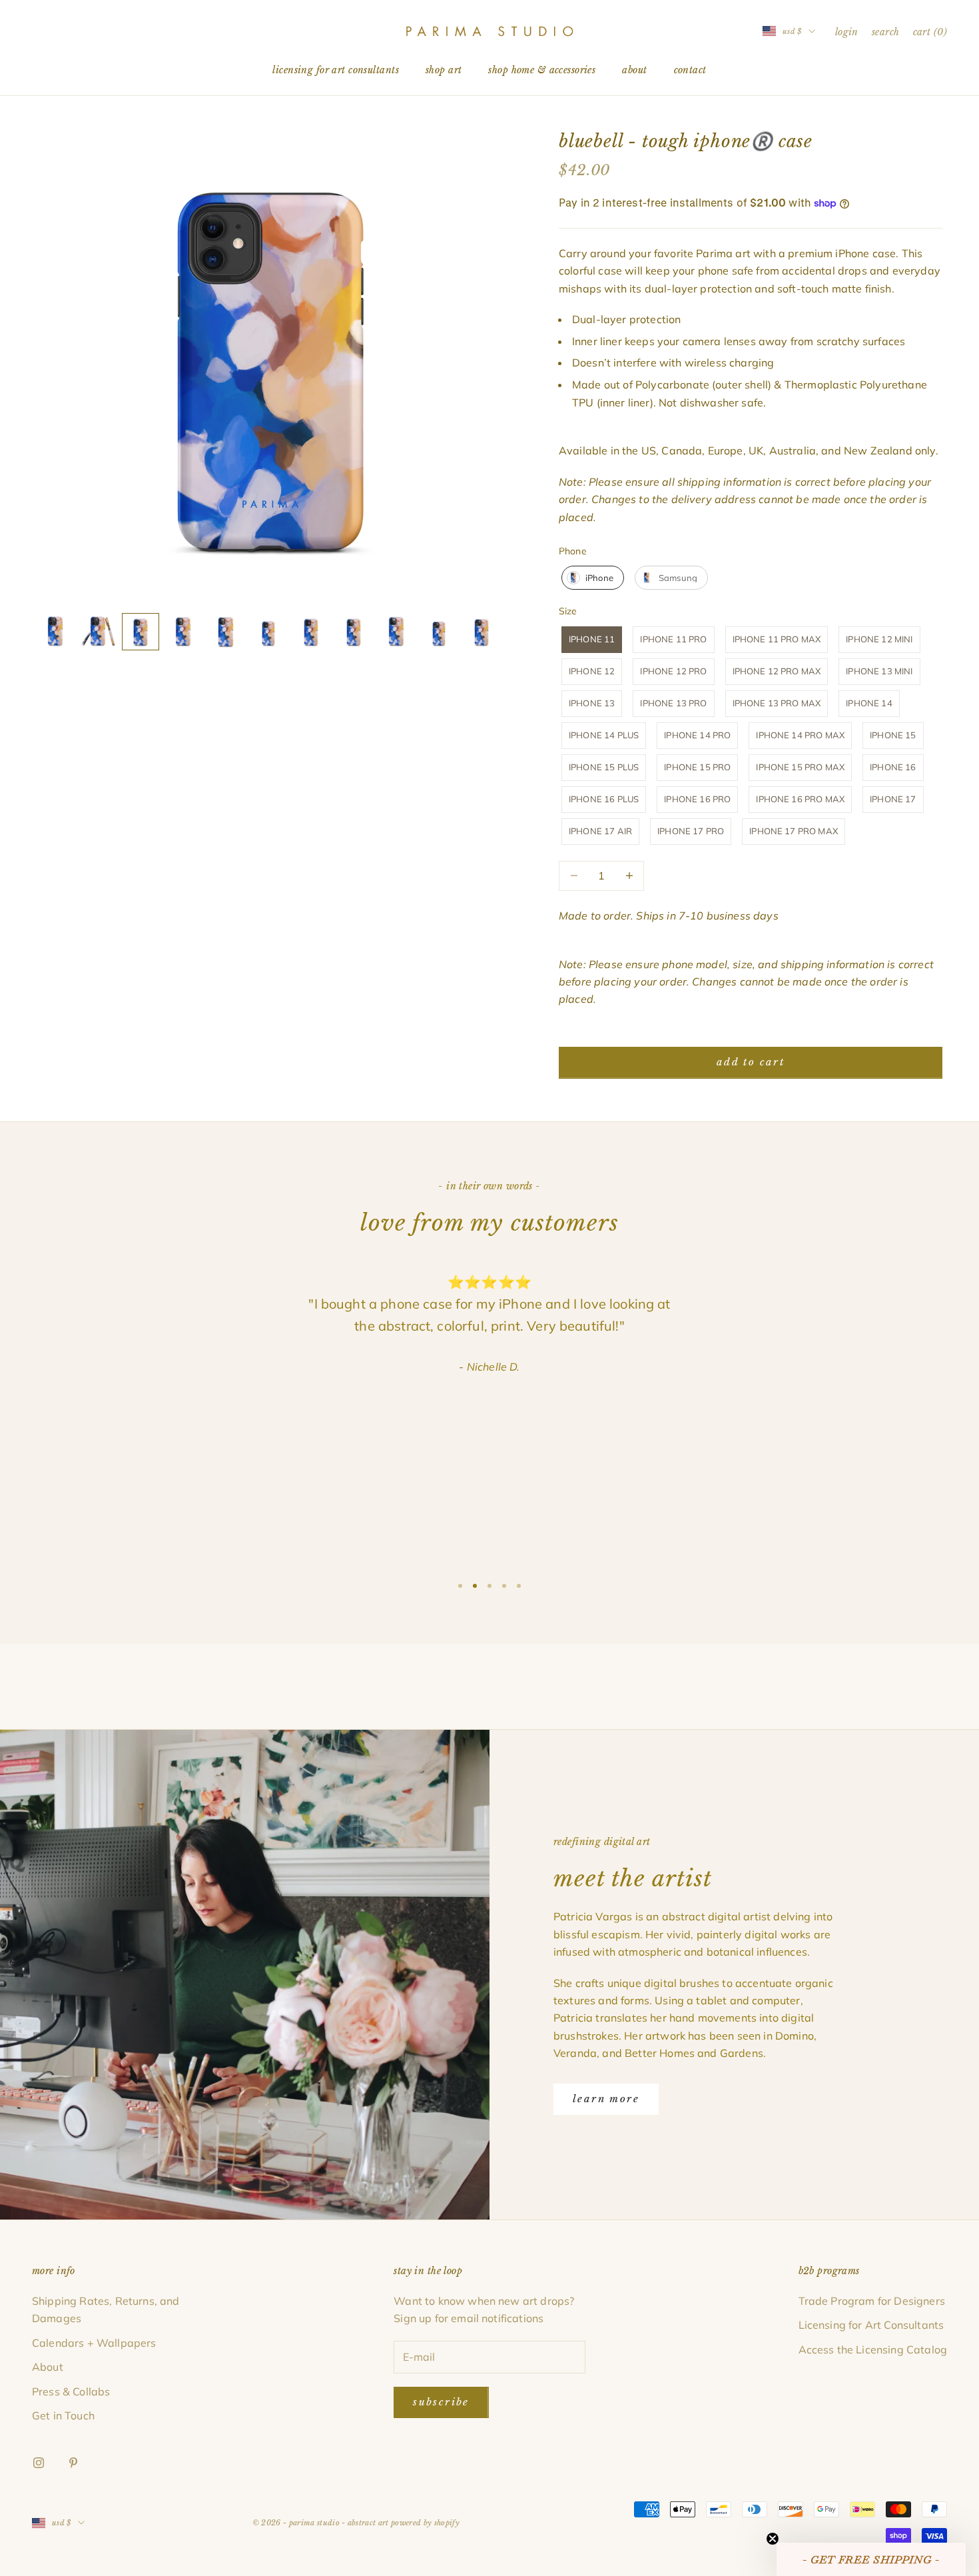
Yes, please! (490, 1354)
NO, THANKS (490, 1394)
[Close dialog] (581, 1207)
